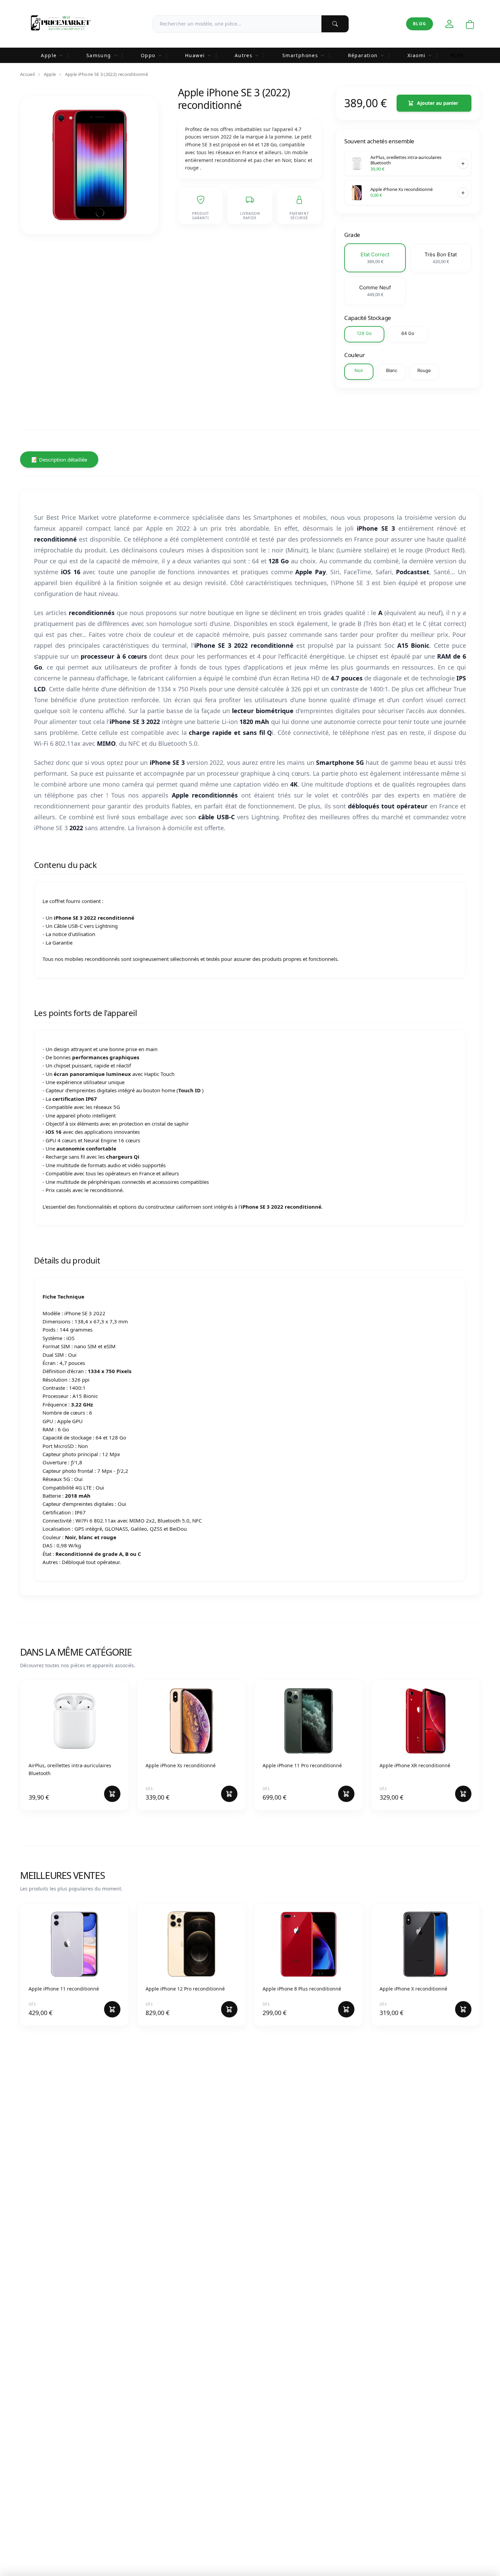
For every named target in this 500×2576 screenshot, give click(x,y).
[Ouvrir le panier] (470, 25)
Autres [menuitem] (244, 55)
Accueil (27, 74)
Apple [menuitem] (49, 55)
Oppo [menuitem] (148, 55)
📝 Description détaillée (59, 460)
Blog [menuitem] (457, 55)
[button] (375, 258)
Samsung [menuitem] (99, 55)
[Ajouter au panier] (463, 163)
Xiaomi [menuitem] (416, 55)
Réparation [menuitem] (363, 55)
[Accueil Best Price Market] (60, 24)
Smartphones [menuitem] (300, 55)
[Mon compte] (449, 24)
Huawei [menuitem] (195, 55)
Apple (50, 74)
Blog (420, 24)
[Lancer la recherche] (335, 24)
